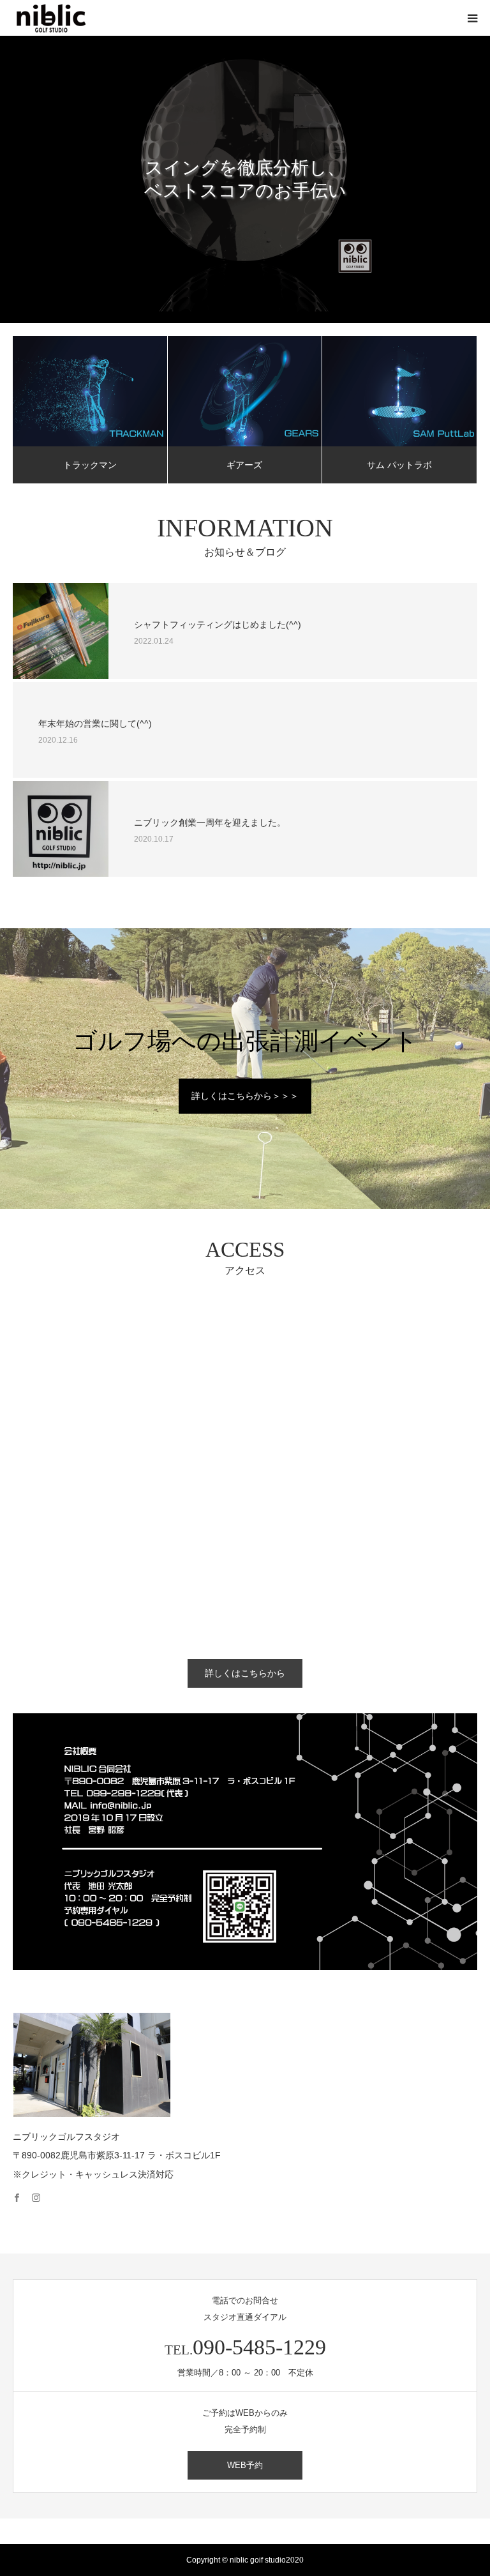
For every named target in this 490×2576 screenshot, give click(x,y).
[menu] (472, 18)
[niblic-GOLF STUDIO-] (51, 18)
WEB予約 (245, 2465)
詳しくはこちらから (245, 1673)
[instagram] (41, 2192)
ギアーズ (244, 465)
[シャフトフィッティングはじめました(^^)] (61, 631)
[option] (245, 179)
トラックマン (90, 465)
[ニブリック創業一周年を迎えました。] (61, 829)
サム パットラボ (399, 465)
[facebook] (22, 2192)
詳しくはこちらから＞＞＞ (245, 1096)
